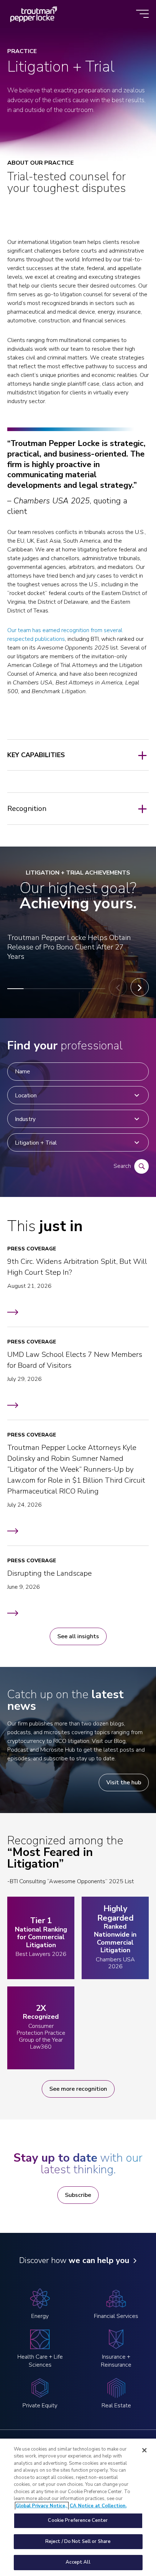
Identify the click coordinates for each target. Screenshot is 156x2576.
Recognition (27, 809)
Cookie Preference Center (78, 2520)
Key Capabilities (36, 755)
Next (140, 987)
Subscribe (78, 2195)
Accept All (78, 2562)
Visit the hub (124, 1783)
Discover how (74, 2260)
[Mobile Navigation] (142, 14)
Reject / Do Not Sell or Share (78, 2541)
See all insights (78, 1636)
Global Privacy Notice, (42, 2506)
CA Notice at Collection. (98, 2506)
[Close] (144, 2450)
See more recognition (78, 2089)
